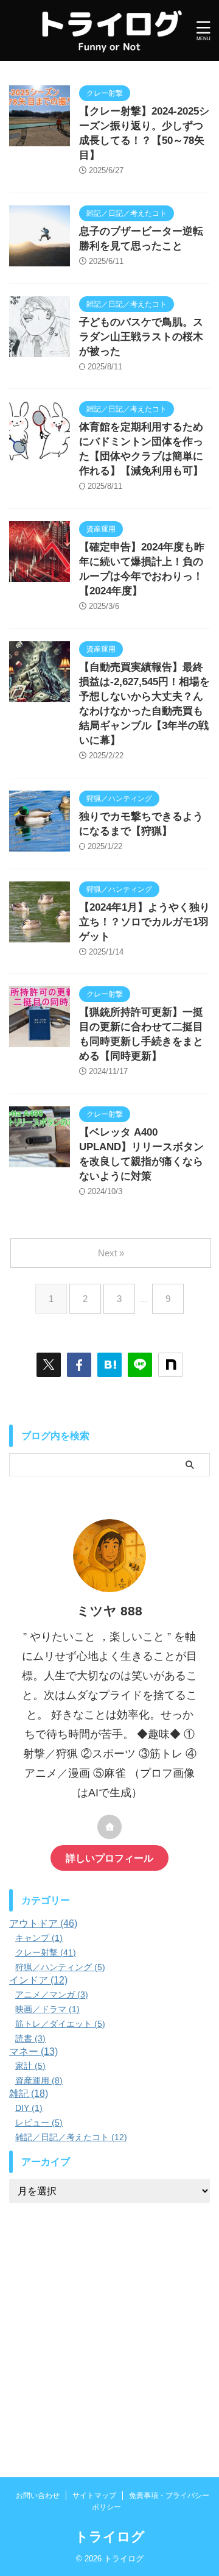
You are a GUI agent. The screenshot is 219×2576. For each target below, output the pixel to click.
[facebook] (79, 1365)
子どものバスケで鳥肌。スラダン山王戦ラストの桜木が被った (141, 337)
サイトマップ (94, 2496)
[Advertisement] (109, 2325)
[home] (109, 1827)
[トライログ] (109, 1365)
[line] (140, 1365)
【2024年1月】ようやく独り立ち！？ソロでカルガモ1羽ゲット (144, 922)
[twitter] (49, 1365)
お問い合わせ (38, 2496)
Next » (111, 1253)
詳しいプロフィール (109, 1858)
